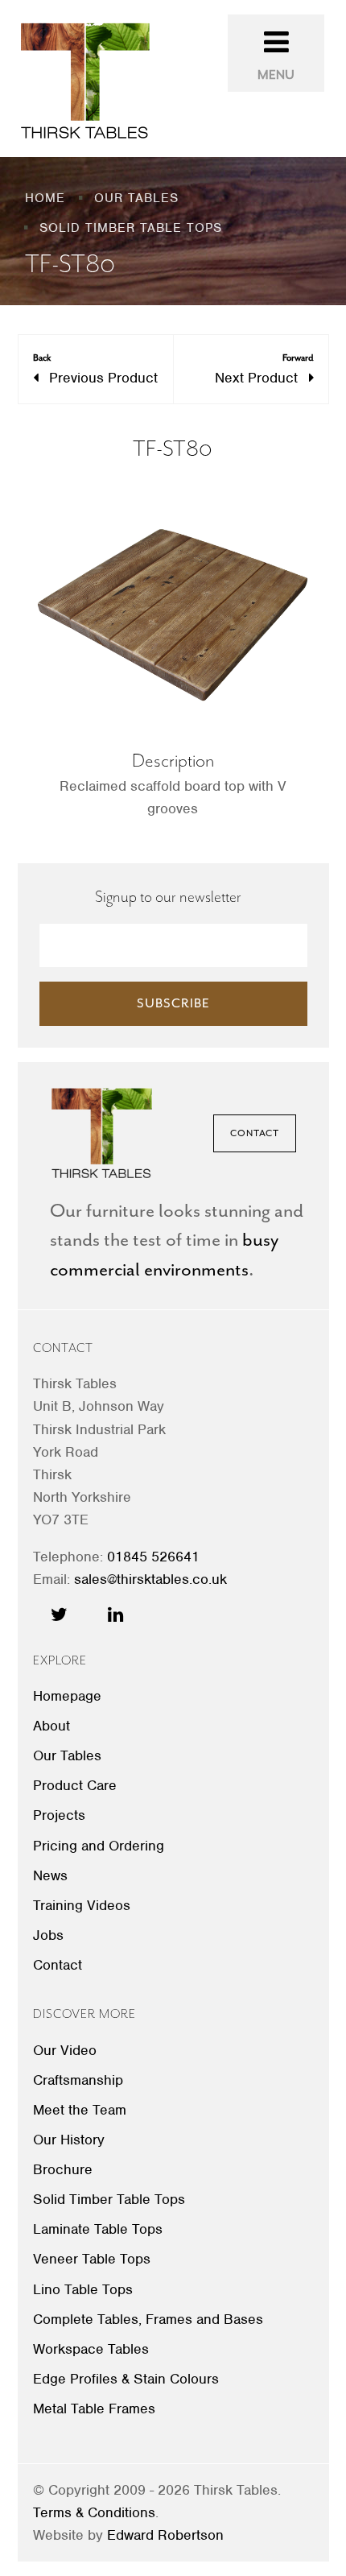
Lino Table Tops (83, 2289)
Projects (59, 1815)
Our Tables (67, 1755)
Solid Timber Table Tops (109, 2199)
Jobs (48, 1935)
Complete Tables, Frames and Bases (148, 2319)
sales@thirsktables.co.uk (150, 1579)
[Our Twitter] (59, 1615)
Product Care (75, 1785)
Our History (69, 2140)
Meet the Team (80, 2110)
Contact (255, 1133)
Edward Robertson (165, 2535)
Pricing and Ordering (99, 1846)
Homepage (67, 1696)
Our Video (65, 2050)
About (51, 1726)
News (50, 1875)
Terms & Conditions (94, 2512)
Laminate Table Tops (98, 2229)
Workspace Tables (91, 2349)
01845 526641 (153, 1557)
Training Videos (82, 1905)
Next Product (264, 369)
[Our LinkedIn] (115, 1615)
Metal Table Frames (94, 2409)
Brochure (63, 2169)
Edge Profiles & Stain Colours (126, 2379)
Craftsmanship (78, 2080)
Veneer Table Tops (92, 2259)
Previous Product (95, 369)
